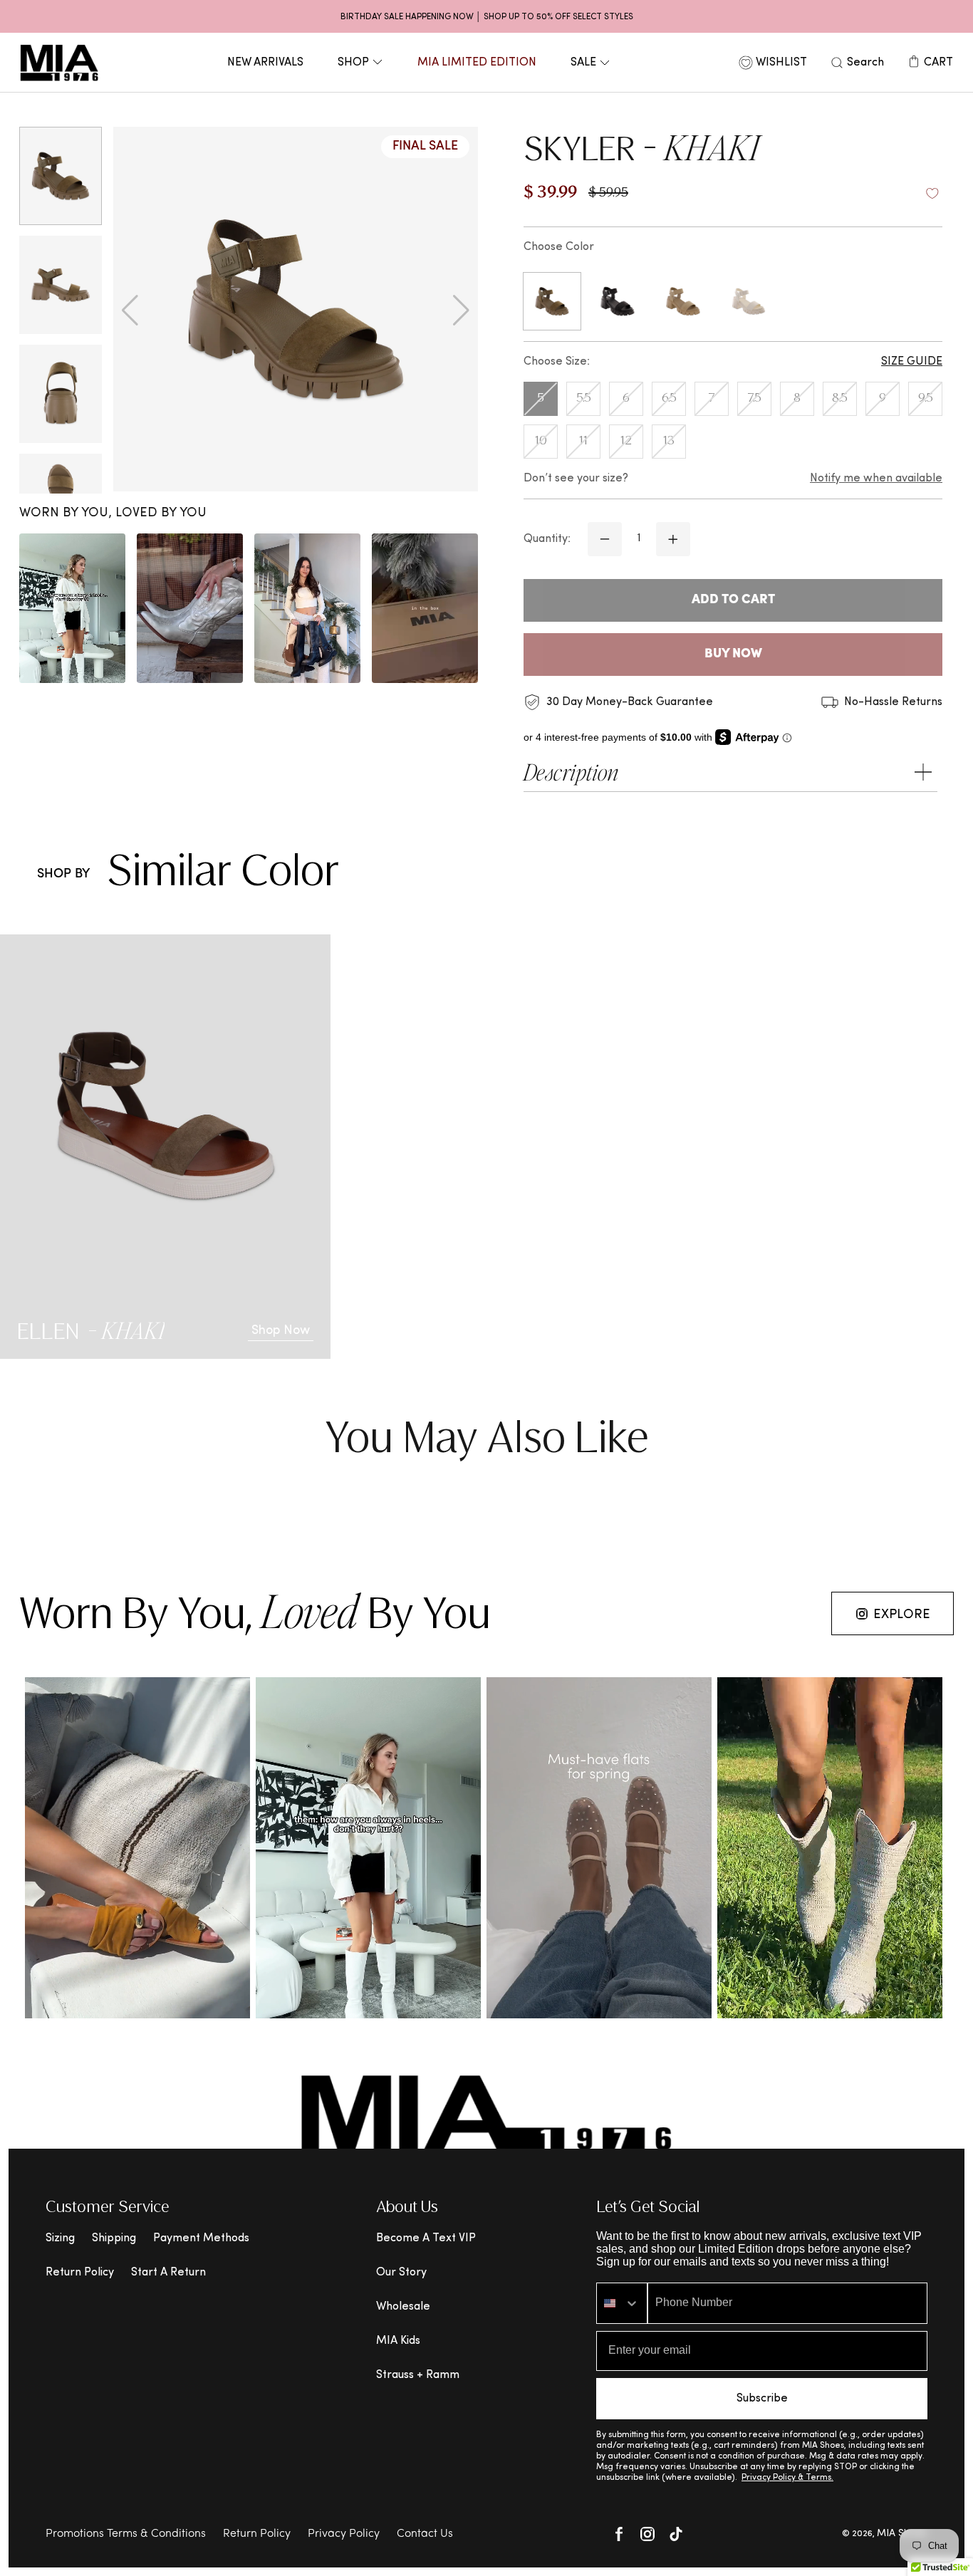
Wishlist (781, 63)
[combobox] (622, 2303)
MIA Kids (398, 2341)
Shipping (114, 2238)
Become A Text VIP (426, 2238)
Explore (902, 1615)
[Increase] (673, 539)
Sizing (60, 2238)
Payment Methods (201, 2238)
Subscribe (762, 2399)
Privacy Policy (344, 2534)
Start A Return (168, 2273)
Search (865, 63)
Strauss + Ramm (418, 2375)
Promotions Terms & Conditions (126, 2534)
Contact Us (425, 2534)
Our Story (401, 2273)
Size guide (912, 362)
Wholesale (403, 2307)
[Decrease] (605, 539)
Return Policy (80, 2273)
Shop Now (281, 1331)
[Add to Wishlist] (932, 194)
